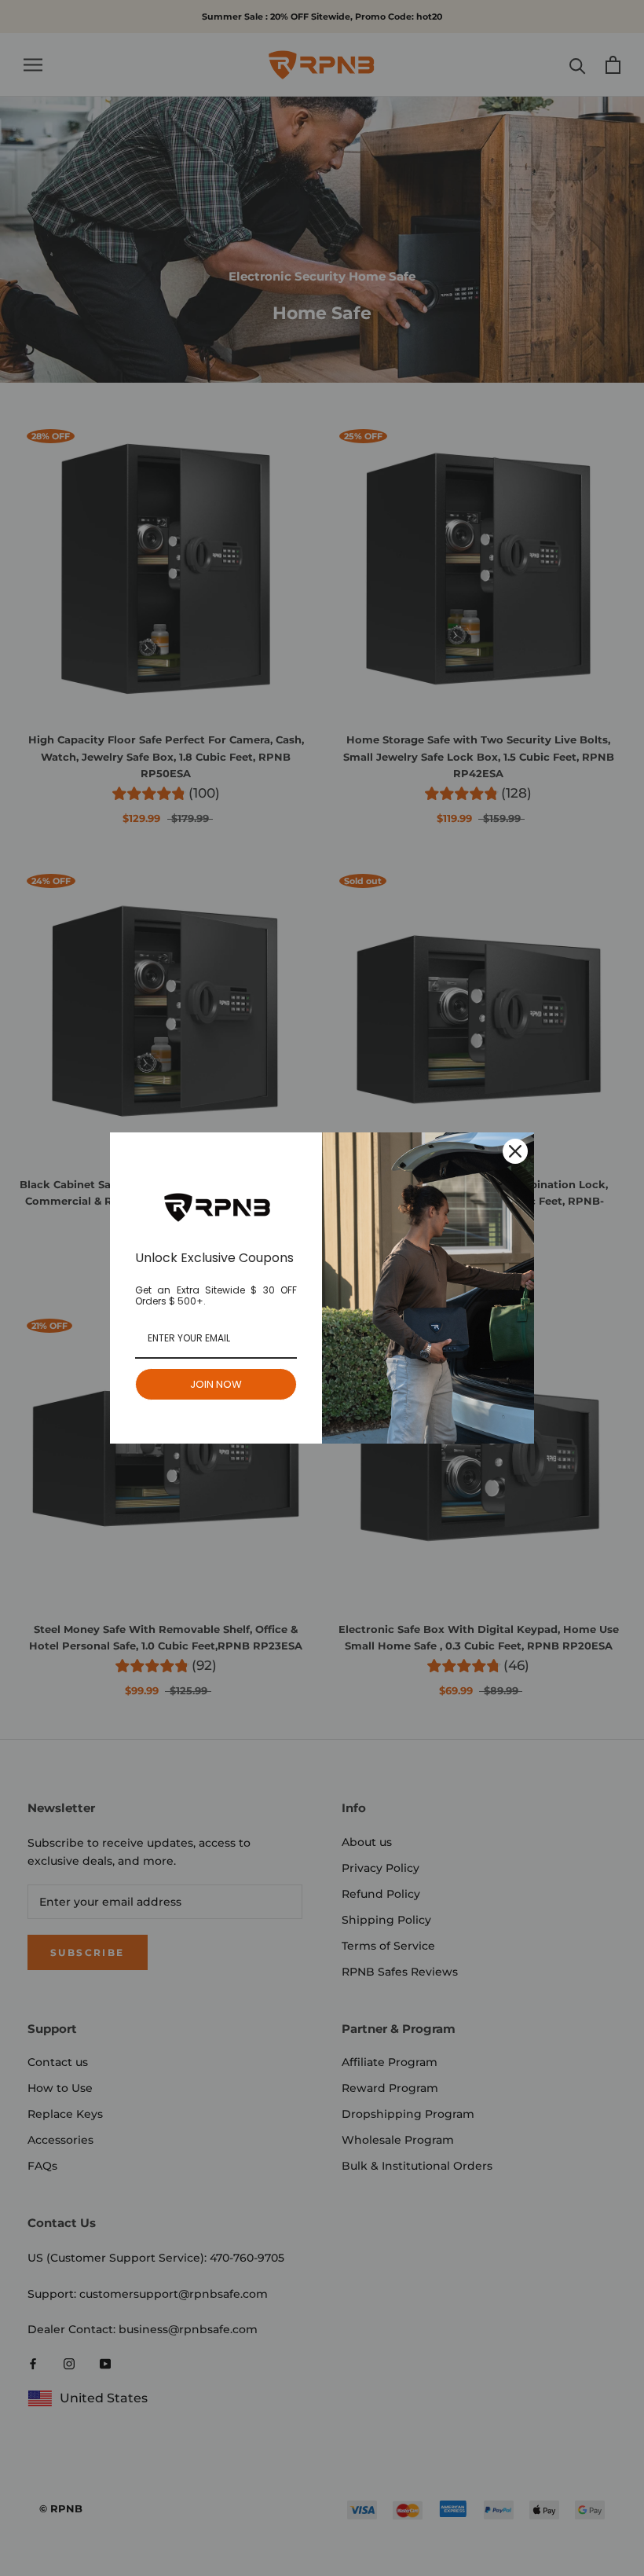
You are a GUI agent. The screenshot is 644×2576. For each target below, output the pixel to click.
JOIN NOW (216, 1384)
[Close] (515, 1151)
